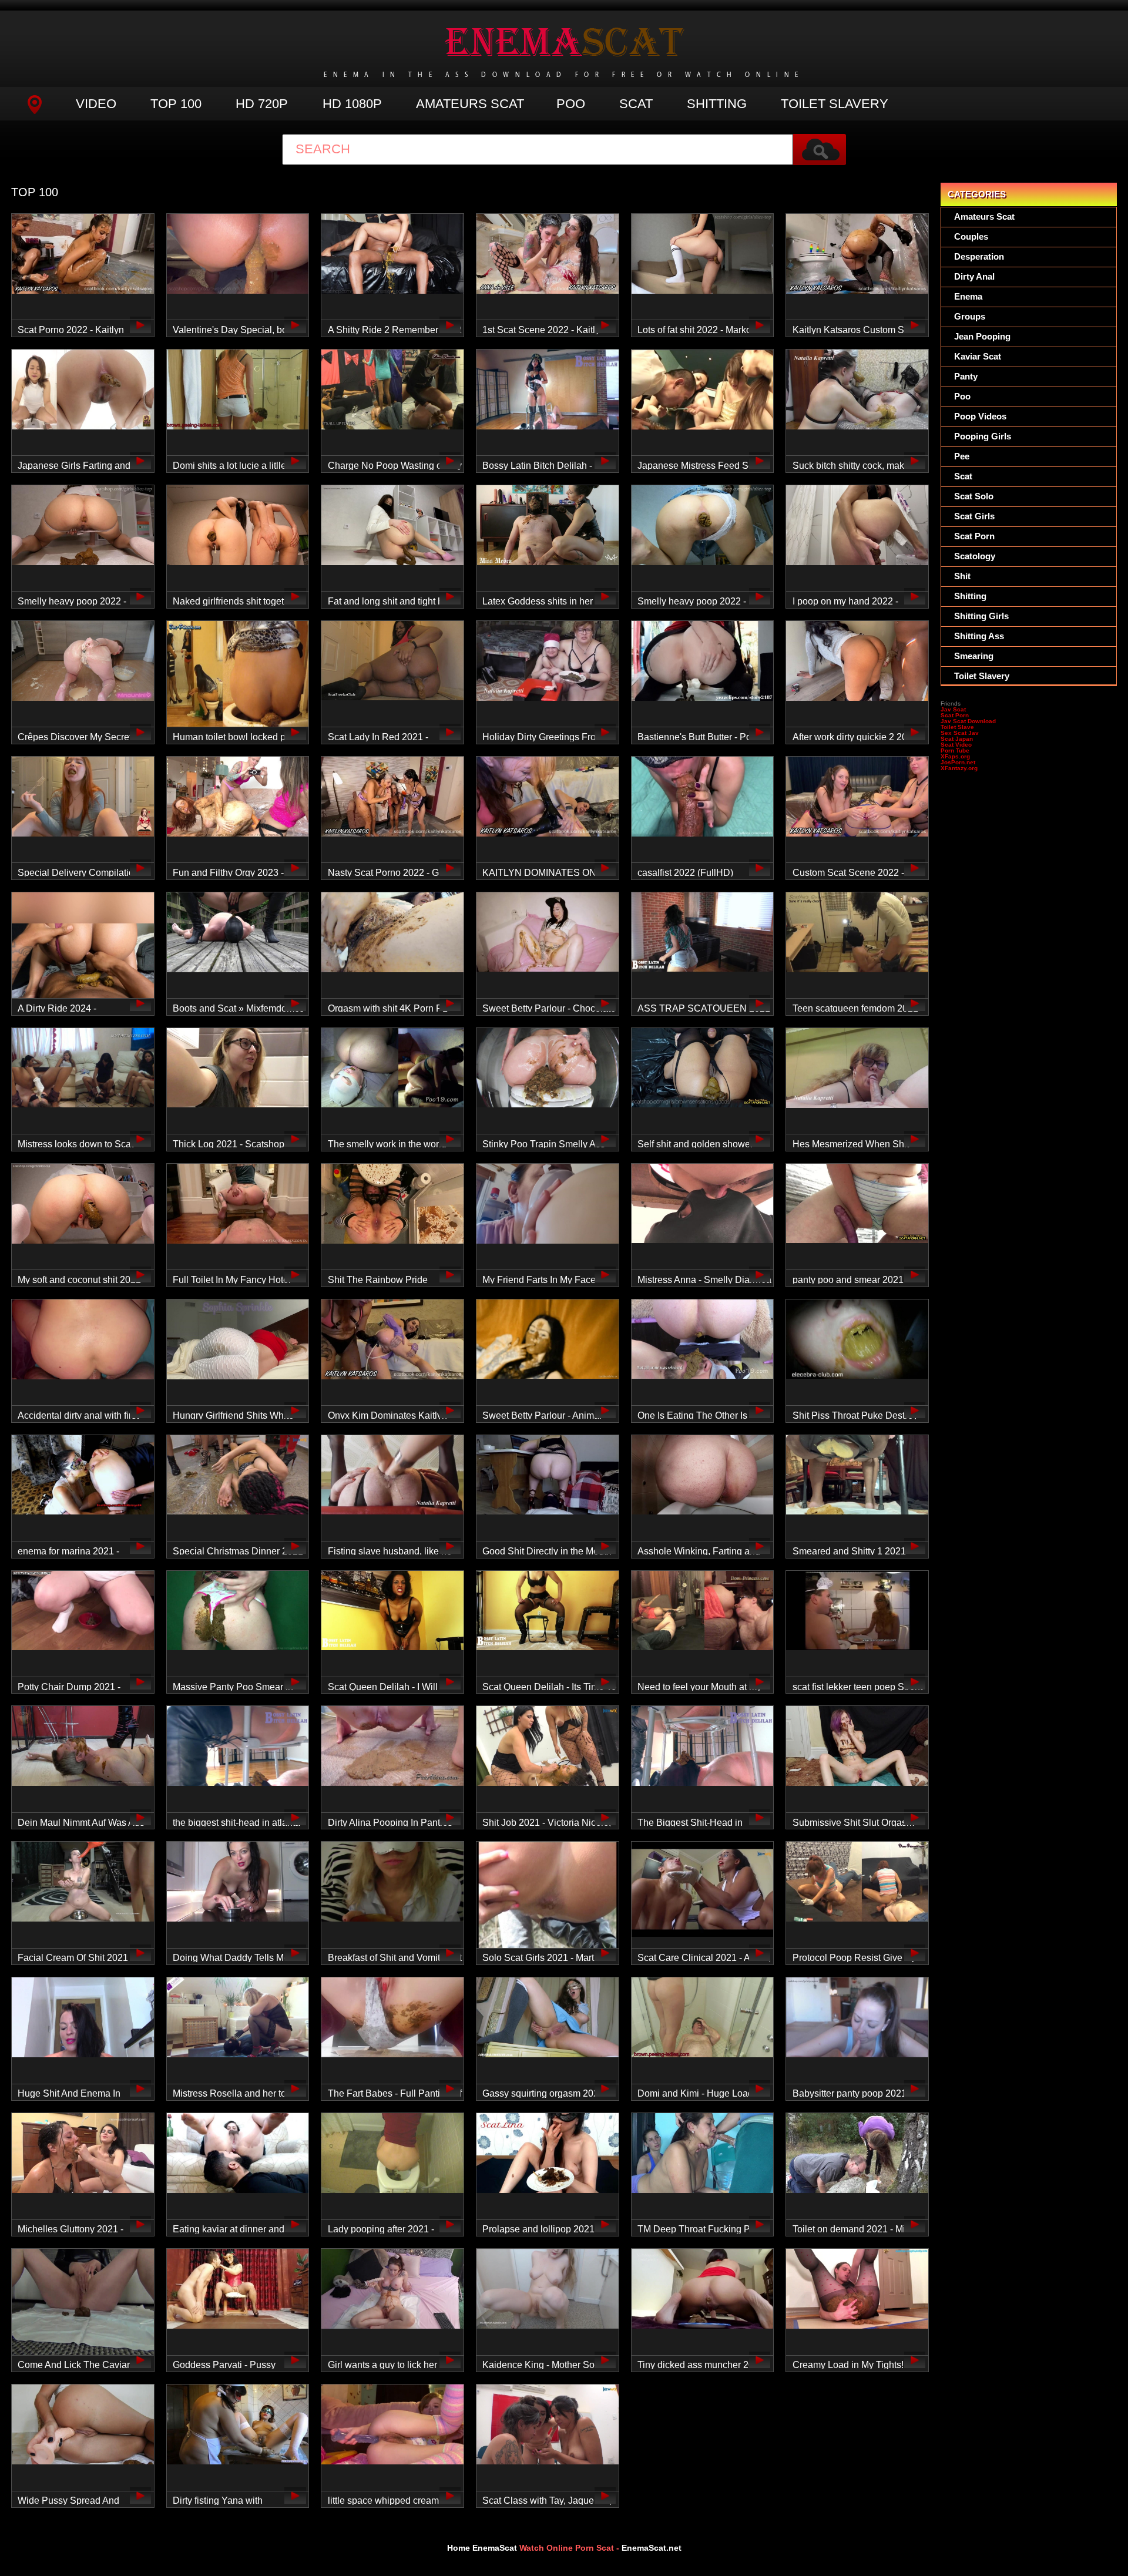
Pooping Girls (983, 436)
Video (96, 104)
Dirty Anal (974, 276)
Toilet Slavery (835, 104)
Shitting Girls (981, 616)
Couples (971, 236)
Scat (636, 104)
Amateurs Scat (470, 104)
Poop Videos (980, 416)
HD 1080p (352, 104)
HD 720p (262, 104)
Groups (970, 316)
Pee (962, 456)
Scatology (975, 556)
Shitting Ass (979, 636)
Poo (571, 104)
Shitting (717, 104)
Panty (966, 376)
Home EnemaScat (482, 2548)
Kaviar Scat (978, 356)
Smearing (974, 656)
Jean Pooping (982, 336)
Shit (962, 576)
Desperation (979, 256)
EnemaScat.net (652, 2548)
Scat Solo (974, 496)
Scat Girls (974, 516)
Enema (968, 296)
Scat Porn (974, 536)
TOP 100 (176, 104)
